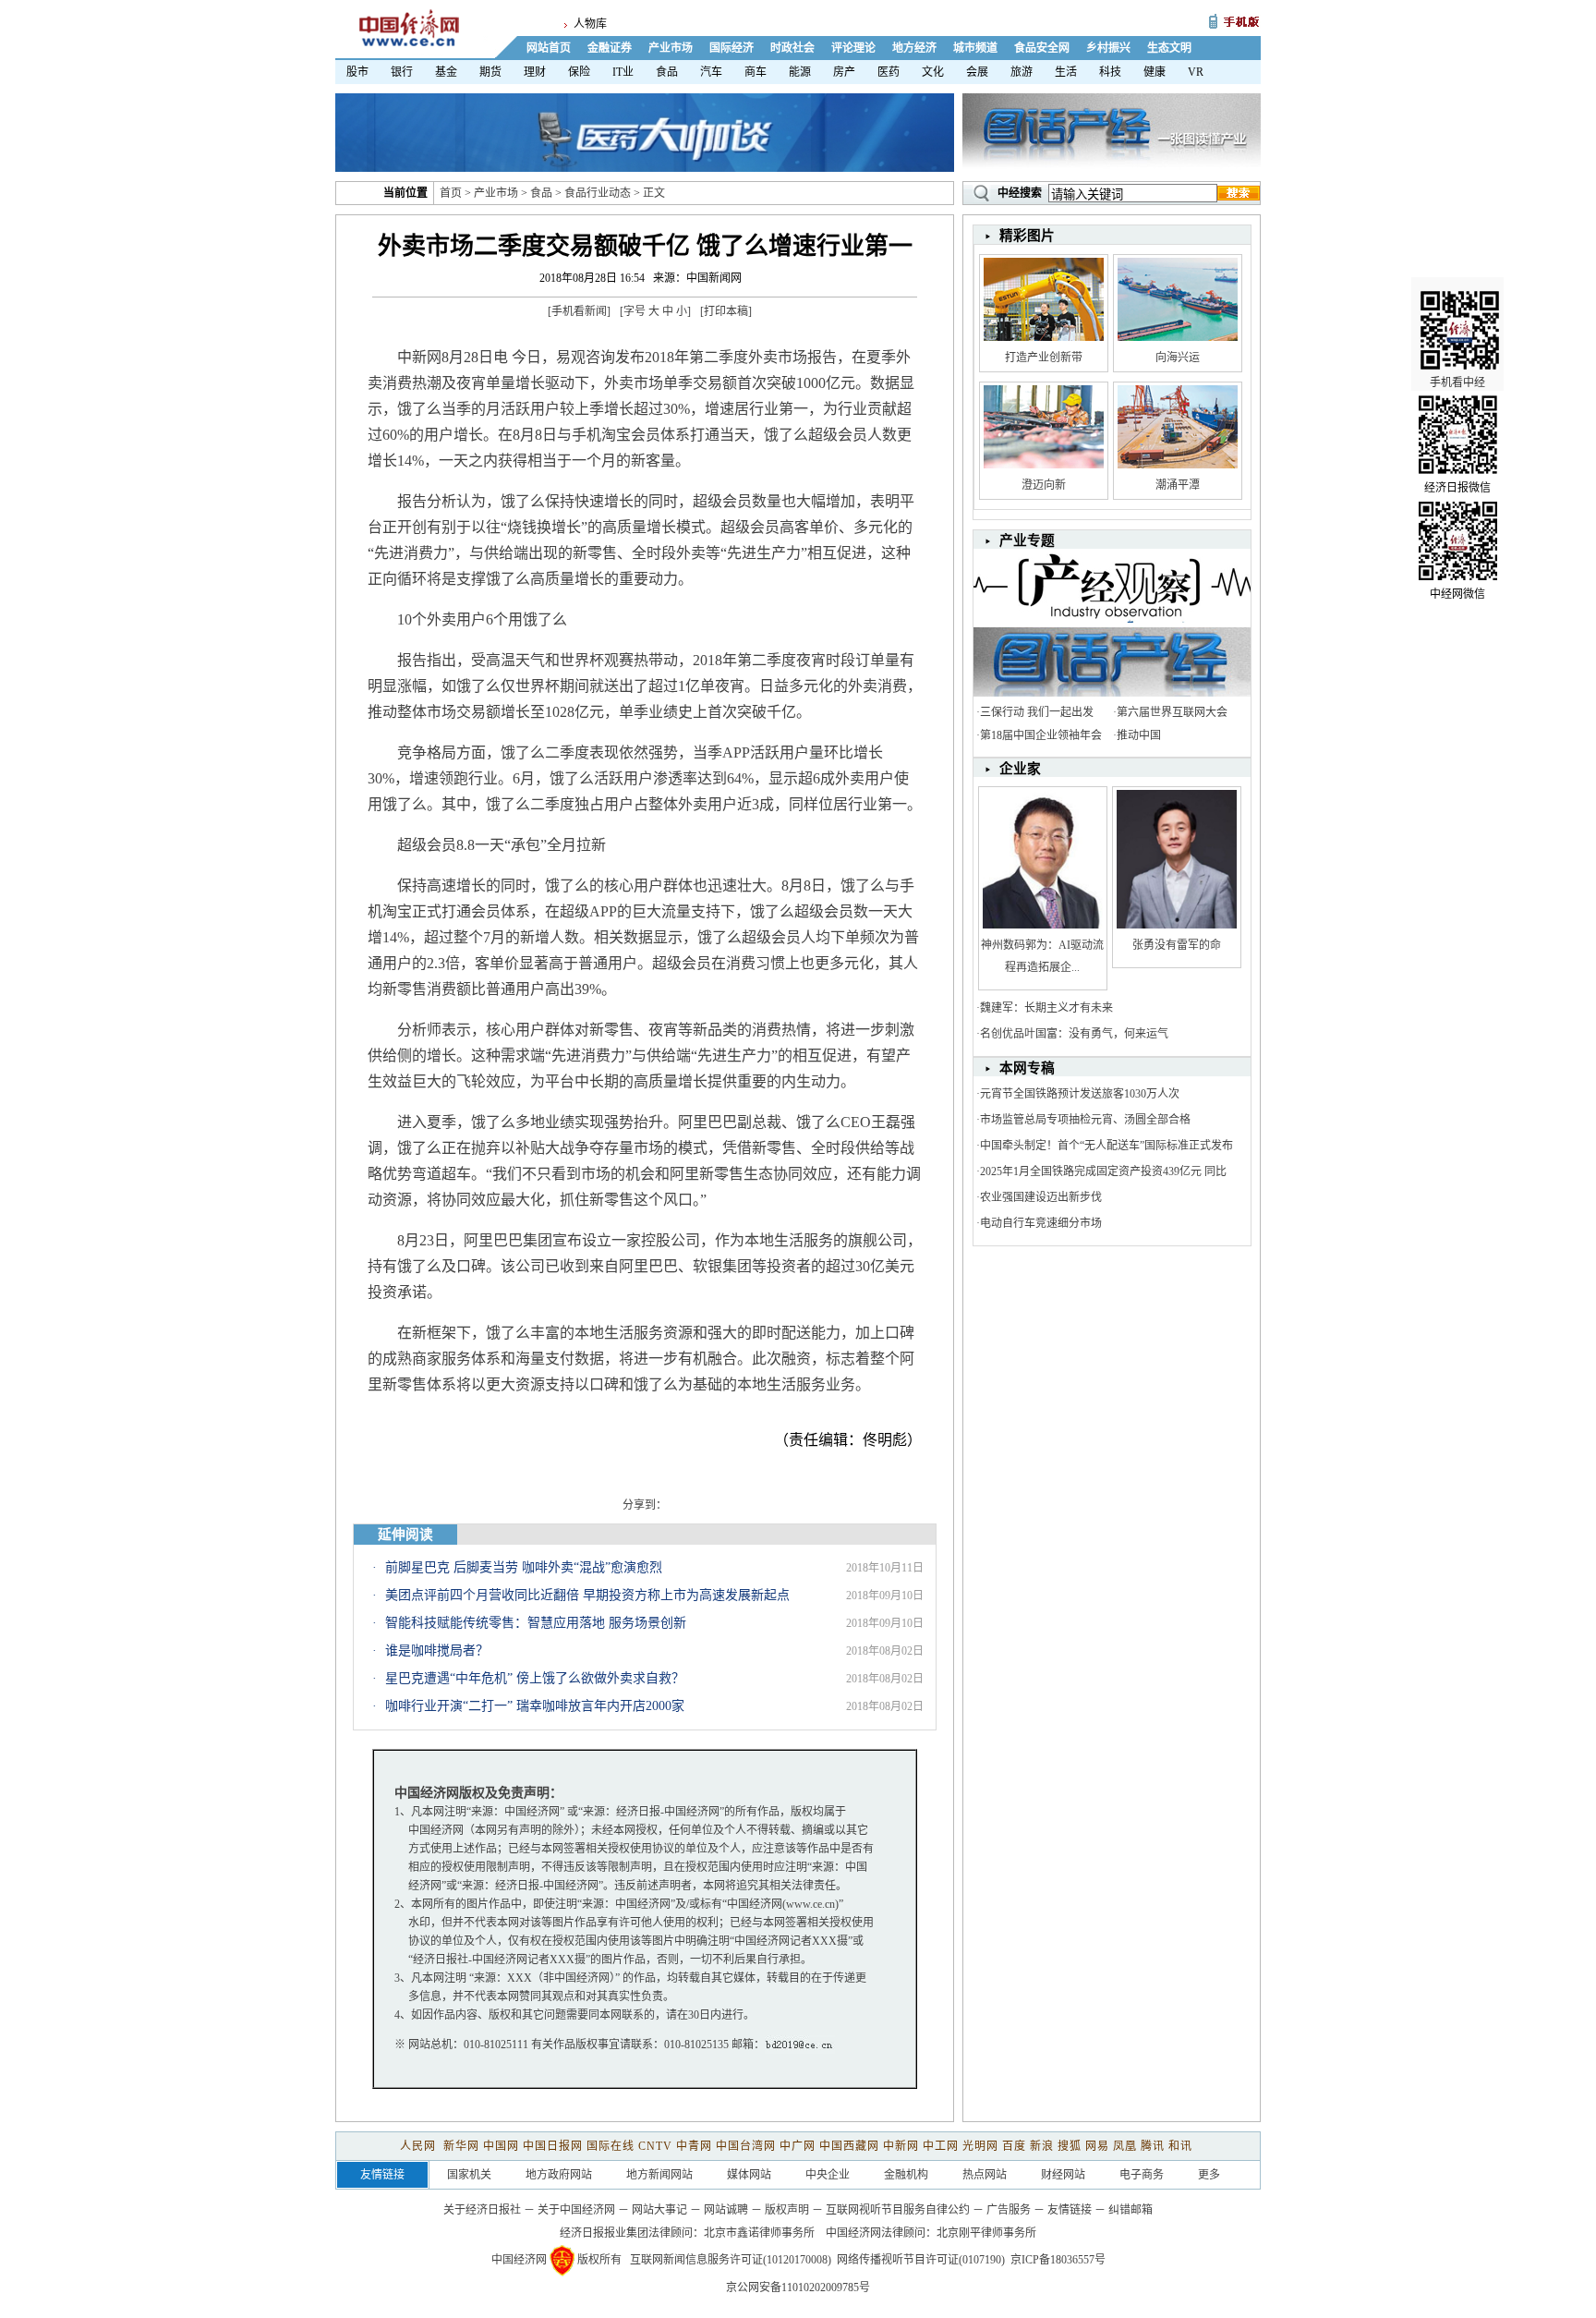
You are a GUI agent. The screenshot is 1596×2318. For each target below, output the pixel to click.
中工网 (941, 2146)
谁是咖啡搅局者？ (437, 1651)
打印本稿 (726, 311)
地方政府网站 (559, 2175)
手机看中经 (1457, 382)
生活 (1066, 72)
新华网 (461, 2146)
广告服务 (1009, 2210)
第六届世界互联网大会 (1172, 712)
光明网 (980, 2146)
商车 (756, 72)
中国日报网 (553, 2146)
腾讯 (1153, 2146)
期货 (490, 72)
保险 (579, 72)
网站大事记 (659, 2210)
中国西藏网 (849, 2146)
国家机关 (469, 2175)
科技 (1110, 72)
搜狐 (1070, 2146)
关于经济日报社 (482, 2210)
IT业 (623, 72)
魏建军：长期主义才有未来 (1046, 1008)
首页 (451, 193)
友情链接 (1070, 2210)
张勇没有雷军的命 (1177, 945)
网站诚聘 (726, 2210)
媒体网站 (749, 2175)
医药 (889, 72)
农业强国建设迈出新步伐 (1041, 1197)
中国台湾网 (746, 2146)
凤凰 (1125, 2146)
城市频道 (975, 48)
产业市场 (671, 48)
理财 (535, 72)
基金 (446, 72)
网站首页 (549, 48)
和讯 (1180, 2146)
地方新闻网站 (659, 2175)
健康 (1155, 72)
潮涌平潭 (1178, 485)
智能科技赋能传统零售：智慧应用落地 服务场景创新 (536, 1623)
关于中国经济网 (576, 2210)
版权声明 (787, 2210)
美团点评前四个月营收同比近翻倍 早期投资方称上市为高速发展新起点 (587, 1595)
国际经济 (731, 48)
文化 (933, 72)
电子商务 (1142, 2175)
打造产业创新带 (1044, 358)
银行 (402, 72)
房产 (844, 72)
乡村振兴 (1108, 48)
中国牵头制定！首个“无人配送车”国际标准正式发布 (1106, 1146)
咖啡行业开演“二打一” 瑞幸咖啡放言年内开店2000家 (535, 1706)
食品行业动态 (598, 193)
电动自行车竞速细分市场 (1041, 1223)
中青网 (694, 2146)
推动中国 (1139, 735)
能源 (800, 72)
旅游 (1022, 72)
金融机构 (906, 2175)
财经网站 (1063, 2175)
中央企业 (828, 2175)
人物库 (590, 24)
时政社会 (792, 48)
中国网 (501, 2146)
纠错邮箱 (1130, 2210)
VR (1196, 72)
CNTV (655, 2146)
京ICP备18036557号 (1058, 2260)
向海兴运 (1178, 358)
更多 (1209, 2175)
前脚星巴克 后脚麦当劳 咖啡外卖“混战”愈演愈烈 (524, 1567)
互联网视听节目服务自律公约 (898, 2210)
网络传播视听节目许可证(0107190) (921, 2260)
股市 (357, 72)
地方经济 (914, 48)
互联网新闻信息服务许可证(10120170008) (731, 2260)
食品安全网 (1042, 48)
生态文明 (1169, 48)
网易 (1097, 2146)
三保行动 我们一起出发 (1037, 712)
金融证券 (610, 48)
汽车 (711, 72)
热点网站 (985, 2175)
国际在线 (611, 2146)
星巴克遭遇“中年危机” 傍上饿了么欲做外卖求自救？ (535, 1678)
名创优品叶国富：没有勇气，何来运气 (1074, 1034)
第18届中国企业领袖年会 (1041, 735)
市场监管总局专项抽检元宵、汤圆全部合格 (1085, 1120)
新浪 (1042, 2146)
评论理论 (853, 48)
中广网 (798, 2146)
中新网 (901, 2146)
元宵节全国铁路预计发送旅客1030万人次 (1080, 1094)
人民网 (420, 2146)
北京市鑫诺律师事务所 (759, 2233)
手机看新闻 (579, 311)
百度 (1014, 2146)
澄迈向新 (1044, 485)
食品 (667, 72)
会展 (977, 72)
